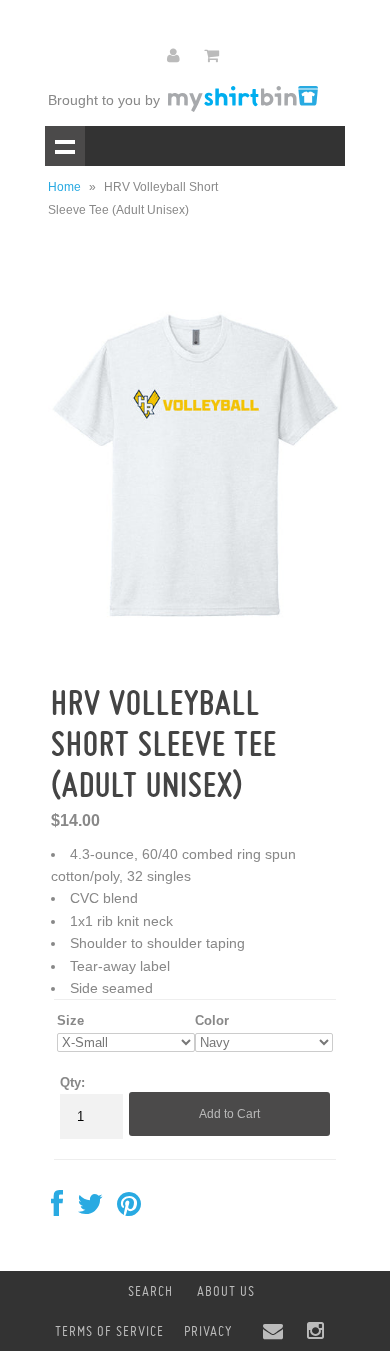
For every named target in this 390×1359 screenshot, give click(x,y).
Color (212, 1020)
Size (70, 1020)
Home (64, 187)
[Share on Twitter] (90, 1209)
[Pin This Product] (129, 1209)
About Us (226, 1291)
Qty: (72, 1082)
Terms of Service (109, 1331)
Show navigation (65, 146)
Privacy (208, 1331)
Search (150, 1291)
